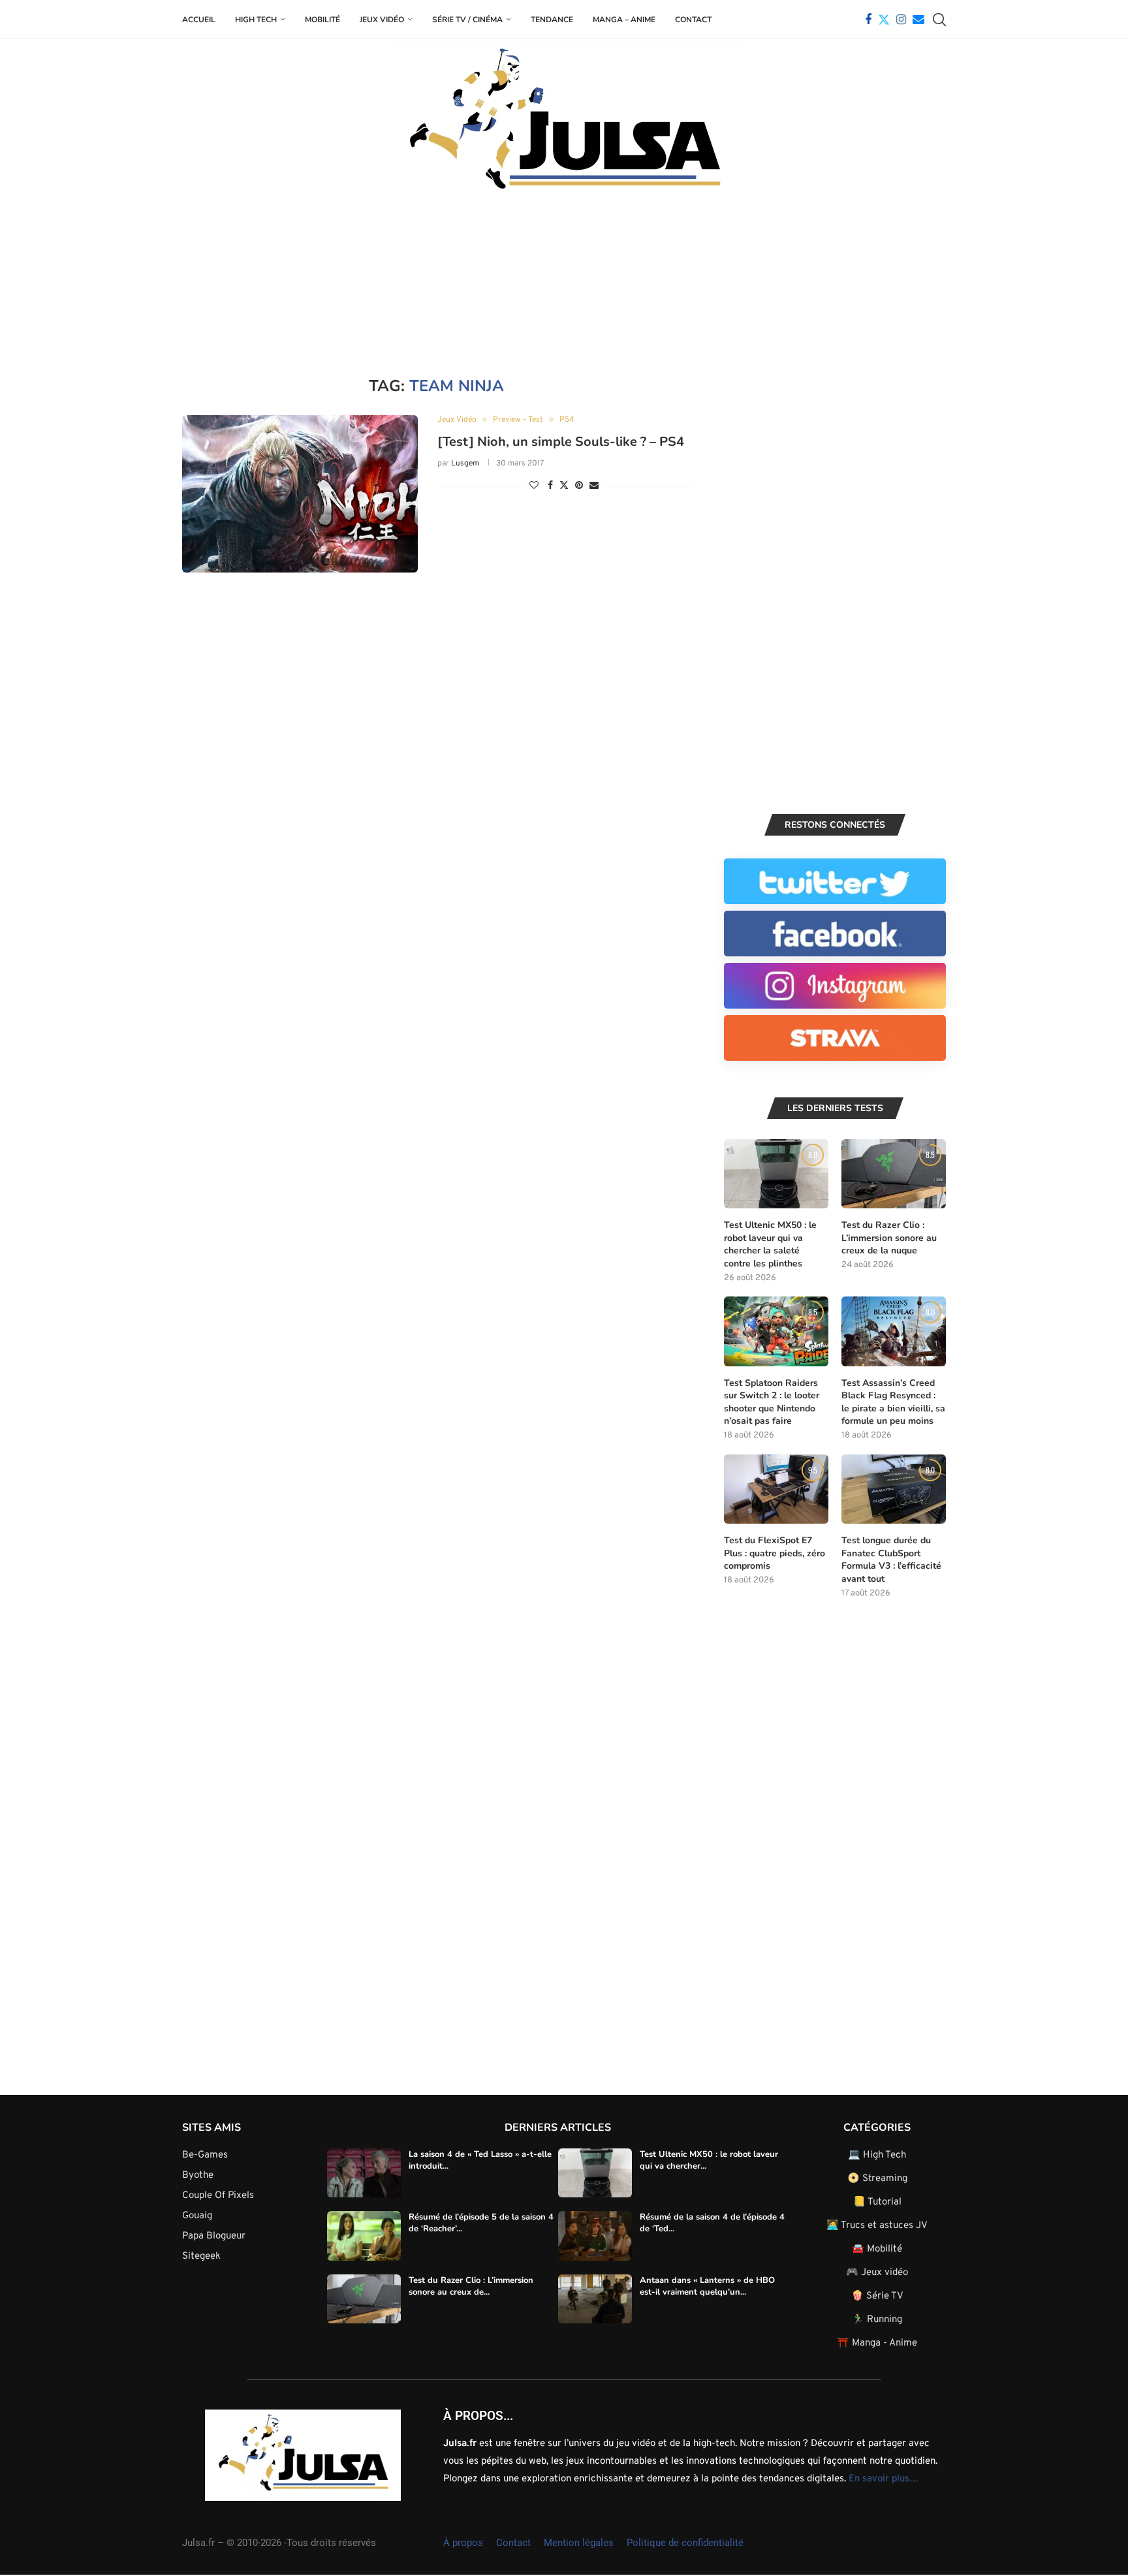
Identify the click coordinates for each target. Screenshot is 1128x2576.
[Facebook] (868, 20)
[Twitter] (884, 20)
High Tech (256, 20)
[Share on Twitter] (564, 485)
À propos (463, 2543)
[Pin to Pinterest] (579, 486)
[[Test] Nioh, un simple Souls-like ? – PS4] (300, 494)
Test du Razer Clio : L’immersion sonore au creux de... (471, 2286)
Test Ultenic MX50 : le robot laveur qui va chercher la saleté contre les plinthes (770, 1244)
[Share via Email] (594, 486)
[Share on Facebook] (550, 486)
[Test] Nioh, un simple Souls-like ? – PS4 (561, 442)
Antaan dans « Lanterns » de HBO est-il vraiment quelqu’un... (707, 2286)
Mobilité (322, 20)
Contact (693, 20)
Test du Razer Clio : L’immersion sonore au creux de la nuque (889, 1238)
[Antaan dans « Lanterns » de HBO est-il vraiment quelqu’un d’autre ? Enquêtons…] (595, 2299)
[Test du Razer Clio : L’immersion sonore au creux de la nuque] (894, 1174)
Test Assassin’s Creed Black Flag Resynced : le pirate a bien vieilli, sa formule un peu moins (893, 1402)
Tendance (552, 20)
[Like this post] (534, 486)
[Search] (939, 20)
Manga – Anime (624, 20)
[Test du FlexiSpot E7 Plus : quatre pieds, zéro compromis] (776, 1489)
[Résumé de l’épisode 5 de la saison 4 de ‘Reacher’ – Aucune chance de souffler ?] (364, 2236)
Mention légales (579, 2543)
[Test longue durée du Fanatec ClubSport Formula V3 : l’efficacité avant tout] (894, 1489)
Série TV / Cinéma (467, 20)
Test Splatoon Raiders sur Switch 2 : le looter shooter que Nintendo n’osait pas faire (772, 1402)
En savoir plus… (884, 2479)
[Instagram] (901, 20)
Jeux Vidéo (382, 20)
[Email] (918, 20)
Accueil (199, 20)
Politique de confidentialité (685, 2543)
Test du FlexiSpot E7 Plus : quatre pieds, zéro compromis (775, 1553)
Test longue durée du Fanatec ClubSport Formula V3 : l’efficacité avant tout (891, 1560)
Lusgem (465, 463)
